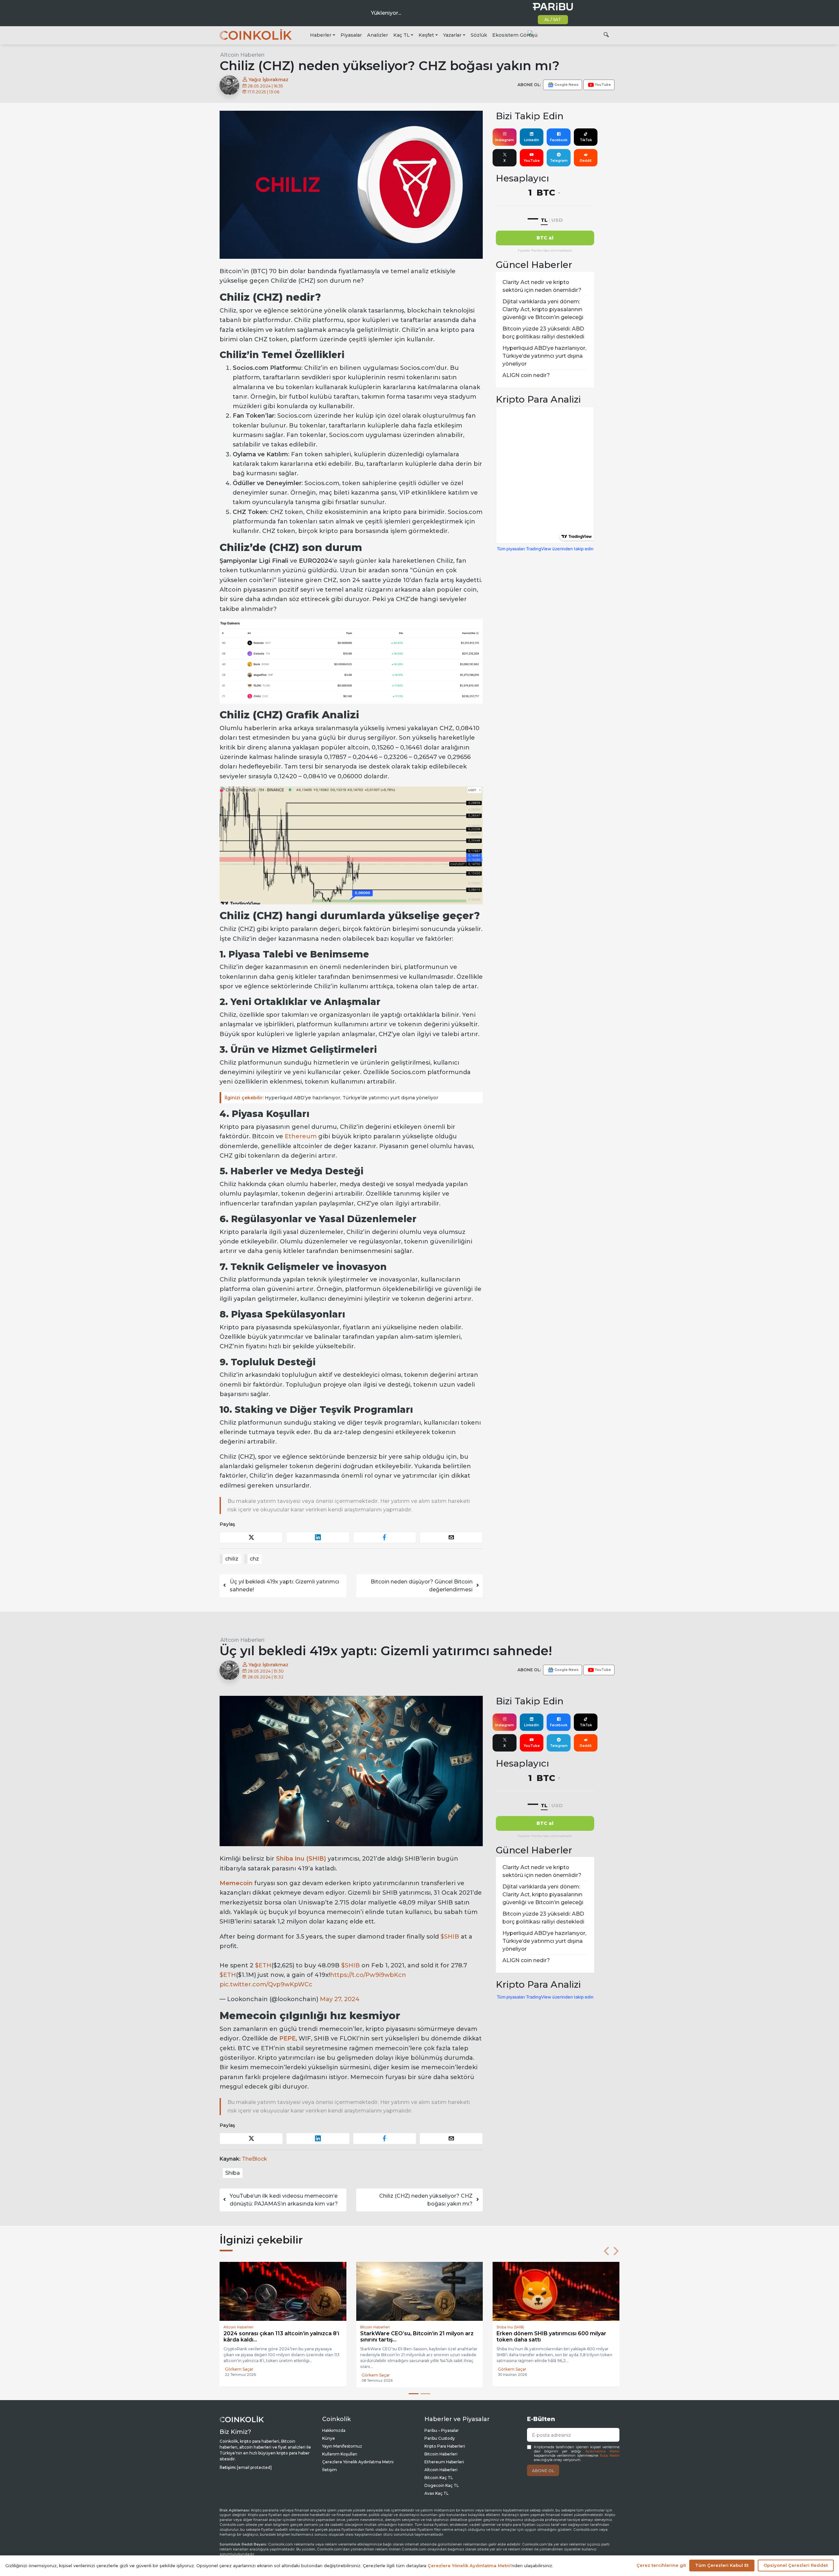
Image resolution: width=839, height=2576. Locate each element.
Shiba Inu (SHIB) (301, 1859)
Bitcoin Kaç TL (439, 2478)
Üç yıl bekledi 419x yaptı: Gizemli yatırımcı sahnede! (284, 1586)
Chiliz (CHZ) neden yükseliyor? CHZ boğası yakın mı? (426, 2200)
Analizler (378, 35)
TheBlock (254, 2159)
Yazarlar (452, 35)
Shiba (233, 2173)
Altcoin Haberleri (242, 55)
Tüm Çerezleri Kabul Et (722, 2565)
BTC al (545, 238)
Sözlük (479, 35)
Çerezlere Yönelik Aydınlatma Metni (358, 2462)
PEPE (287, 2038)
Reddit (586, 161)
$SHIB (450, 1937)
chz (254, 1559)
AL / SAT (553, 19)
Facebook (559, 140)
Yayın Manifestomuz (342, 2446)
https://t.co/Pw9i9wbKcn (368, 1975)
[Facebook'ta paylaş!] (385, 1537)
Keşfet (426, 35)
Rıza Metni (610, 2456)
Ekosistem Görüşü (515, 35)
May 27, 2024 (340, 1999)
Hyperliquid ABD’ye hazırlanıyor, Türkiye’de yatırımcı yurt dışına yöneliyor (331, 1098)
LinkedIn (532, 140)
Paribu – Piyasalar (442, 2430)
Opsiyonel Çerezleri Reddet (796, 2565)
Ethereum (301, 1136)
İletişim (330, 2470)
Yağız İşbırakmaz (268, 80)
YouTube (532, 161)
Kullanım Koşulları (340, 2454)
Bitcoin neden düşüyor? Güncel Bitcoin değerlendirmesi (422, 1586)
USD (557, 220)
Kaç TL (401, 35)
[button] (606, 2251)
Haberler (321, 35)
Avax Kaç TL (437, 2493)
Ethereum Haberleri (444, 2462)
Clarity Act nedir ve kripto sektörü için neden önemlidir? (542, 286)
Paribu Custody (440, 2438)
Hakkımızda (334, 2430)
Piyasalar (351, 35)
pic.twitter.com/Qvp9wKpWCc (266, 1984)
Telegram (559, 161)
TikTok (586, 140)
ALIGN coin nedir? (526, 375)
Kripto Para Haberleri (445, 2446)
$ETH (263, 1965)
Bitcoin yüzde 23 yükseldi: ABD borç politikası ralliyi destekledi (543, 333)
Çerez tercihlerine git (661, 2565)
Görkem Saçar (239, 2375)
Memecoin (236, 1883)
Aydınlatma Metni (602, 2451)
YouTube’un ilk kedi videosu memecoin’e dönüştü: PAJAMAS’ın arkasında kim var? (284, 2200)
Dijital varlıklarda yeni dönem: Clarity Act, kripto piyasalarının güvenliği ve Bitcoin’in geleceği (543, 309)
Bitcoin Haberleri (441, 2454)
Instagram (505, 140)
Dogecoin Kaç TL (442, 2485)
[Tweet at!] (251, 1537)
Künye (329, 2438)
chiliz (232, 1559)
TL (544, 220)
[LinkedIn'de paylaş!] (318, 1537)
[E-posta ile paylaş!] (451, 1537)
